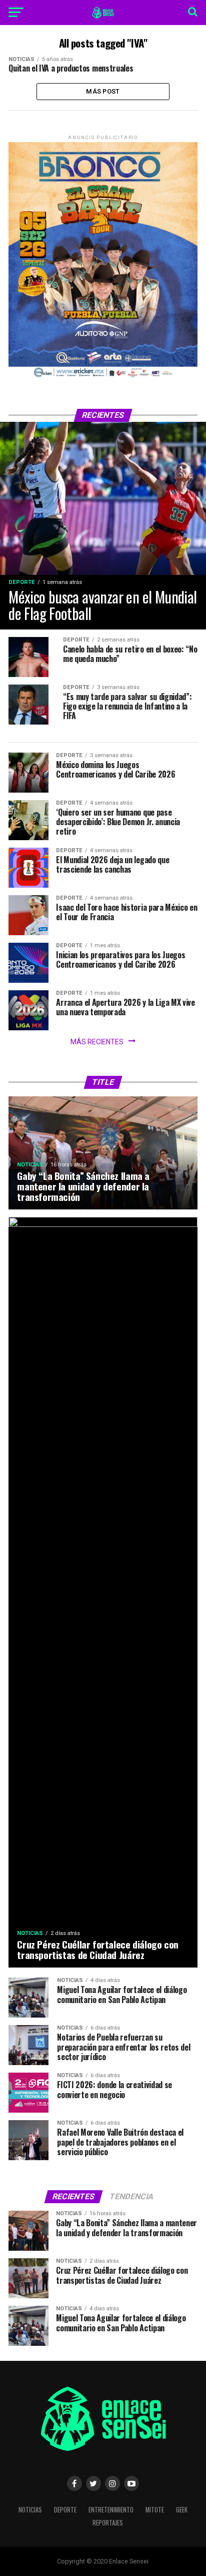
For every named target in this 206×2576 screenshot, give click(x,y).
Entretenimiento (111, 2510)
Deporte (65, 2510)
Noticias (30, 2510)
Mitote (155, 2510)
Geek (182, 2510)
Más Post (103, 91)
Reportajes (108, 2523)
